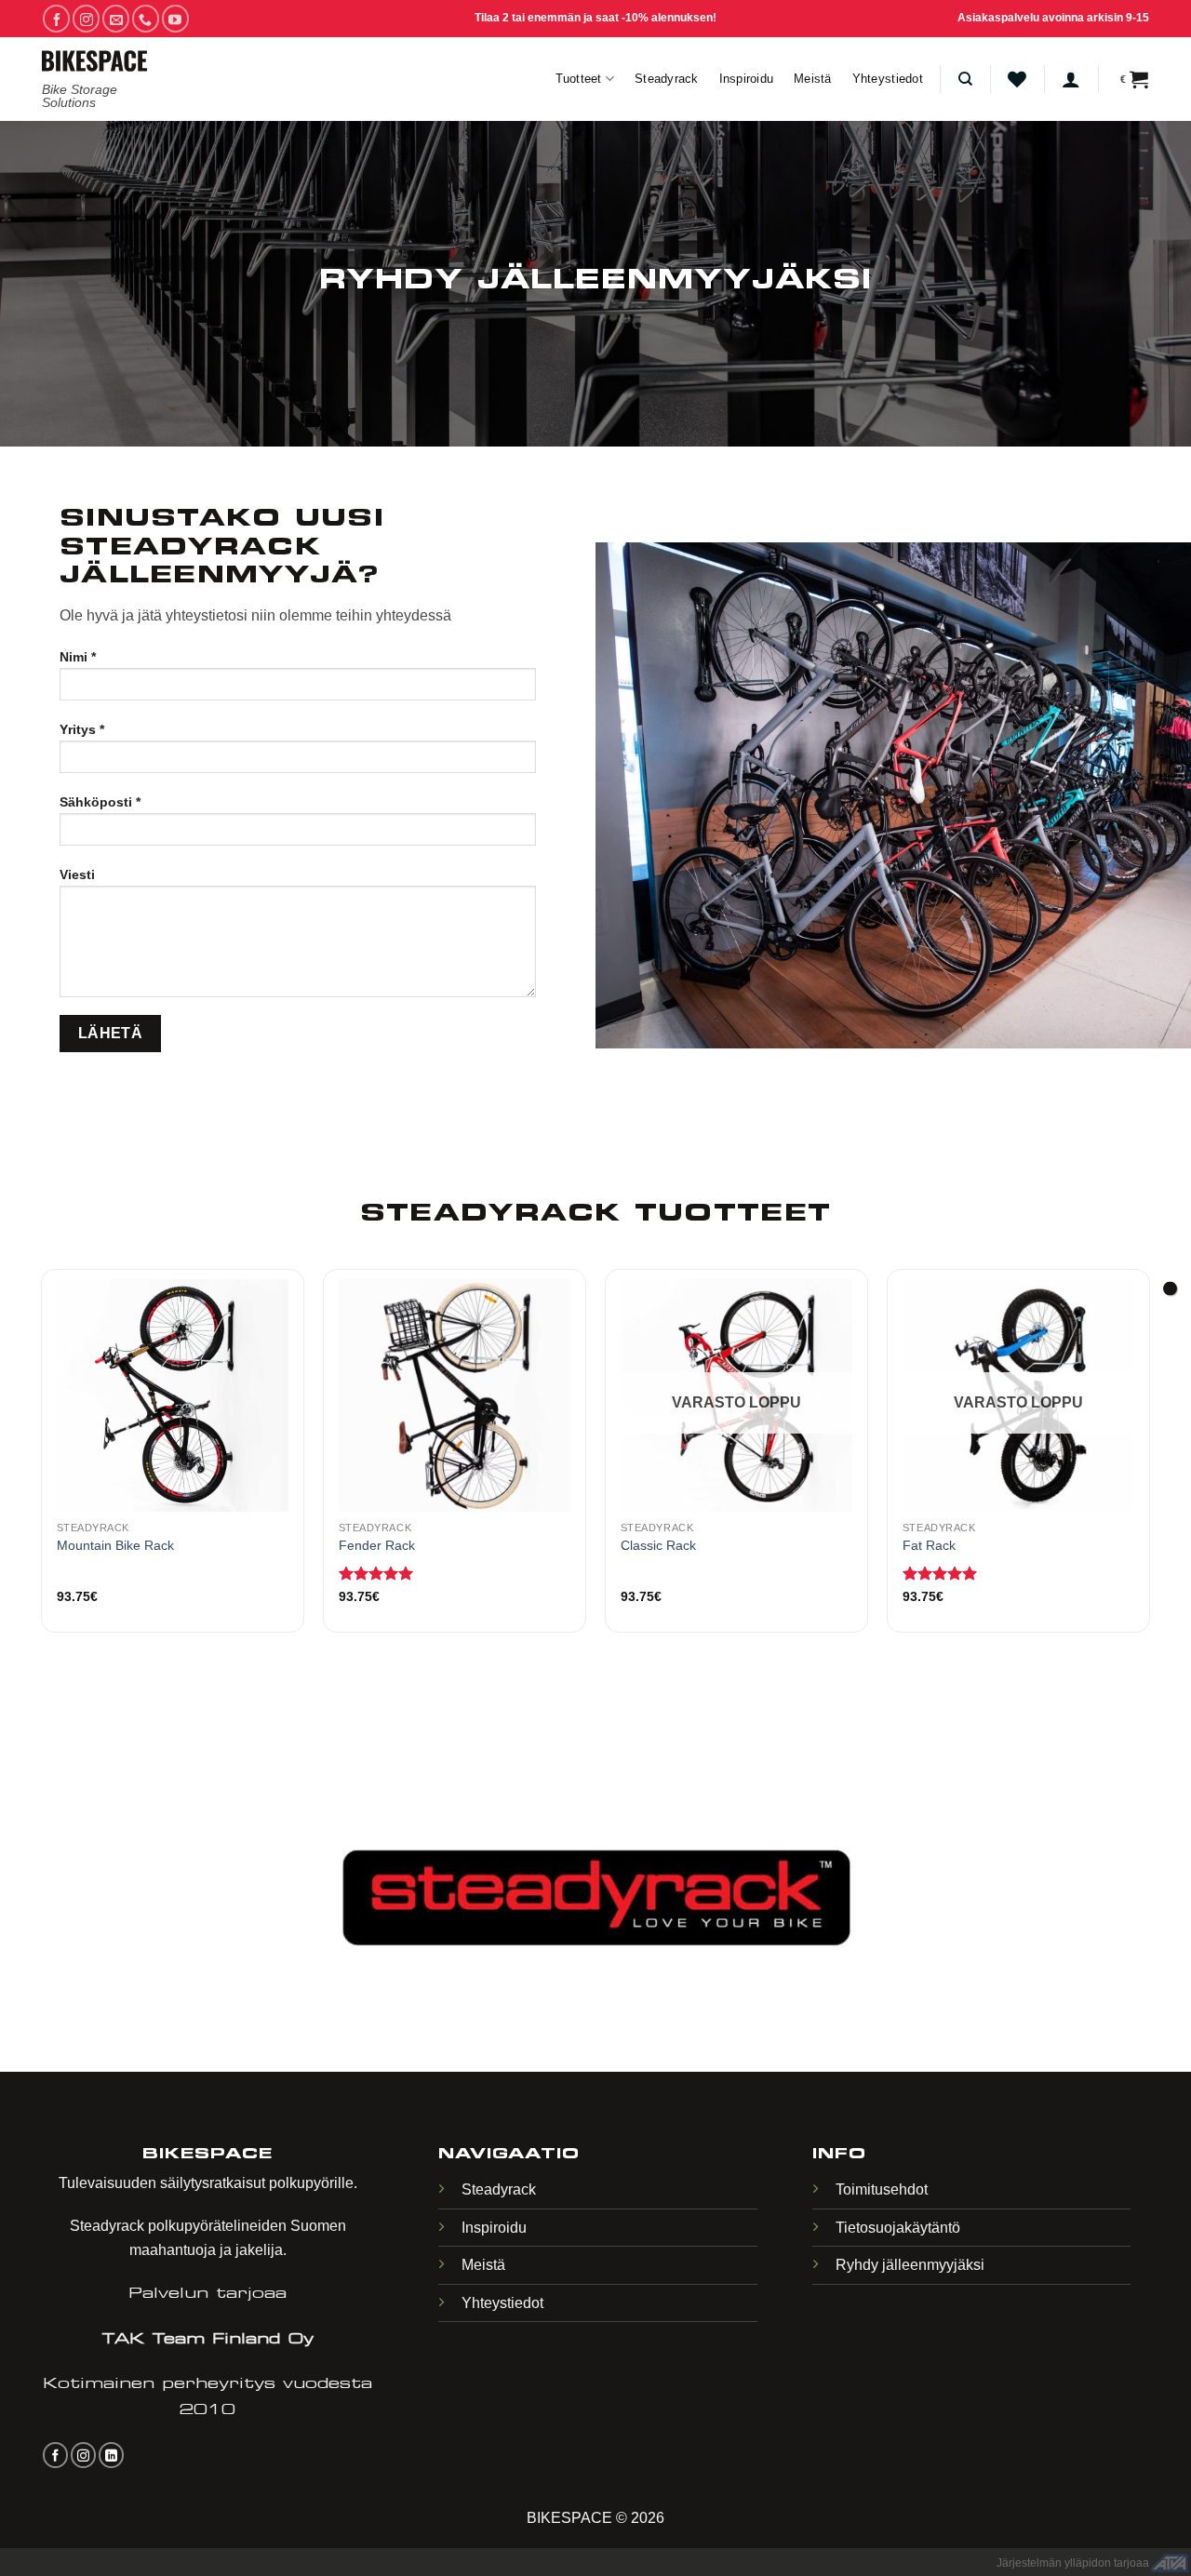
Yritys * (82, 729)
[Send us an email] (116, 18)
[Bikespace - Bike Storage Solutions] (94, 61)
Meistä (813, 79)
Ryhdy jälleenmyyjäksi (910, 2265)
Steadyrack (667, 79)
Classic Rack (658, 1545)
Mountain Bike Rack (115, 1545)
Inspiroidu (747, 79)
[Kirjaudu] (1071, 79)
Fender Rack (377, 1545)
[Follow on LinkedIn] (111, 2455)
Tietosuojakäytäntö (898, 2228)
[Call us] (146, 18)
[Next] (1149, 1487)
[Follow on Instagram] (86, 18)
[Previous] (42, 1487)
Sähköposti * (100, 802)
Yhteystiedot (888, 79)
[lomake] (1170, 1288)
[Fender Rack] (455, 1395)
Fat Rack (929, 1545)
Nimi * (78, 657)
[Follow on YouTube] (175, 18)
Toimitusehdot (882, 2189)
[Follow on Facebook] (56, 18)
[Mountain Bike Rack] (173, 1395)
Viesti (77, 874)
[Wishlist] (1017, 79)
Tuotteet (579, 79)
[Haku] (965, 79)
